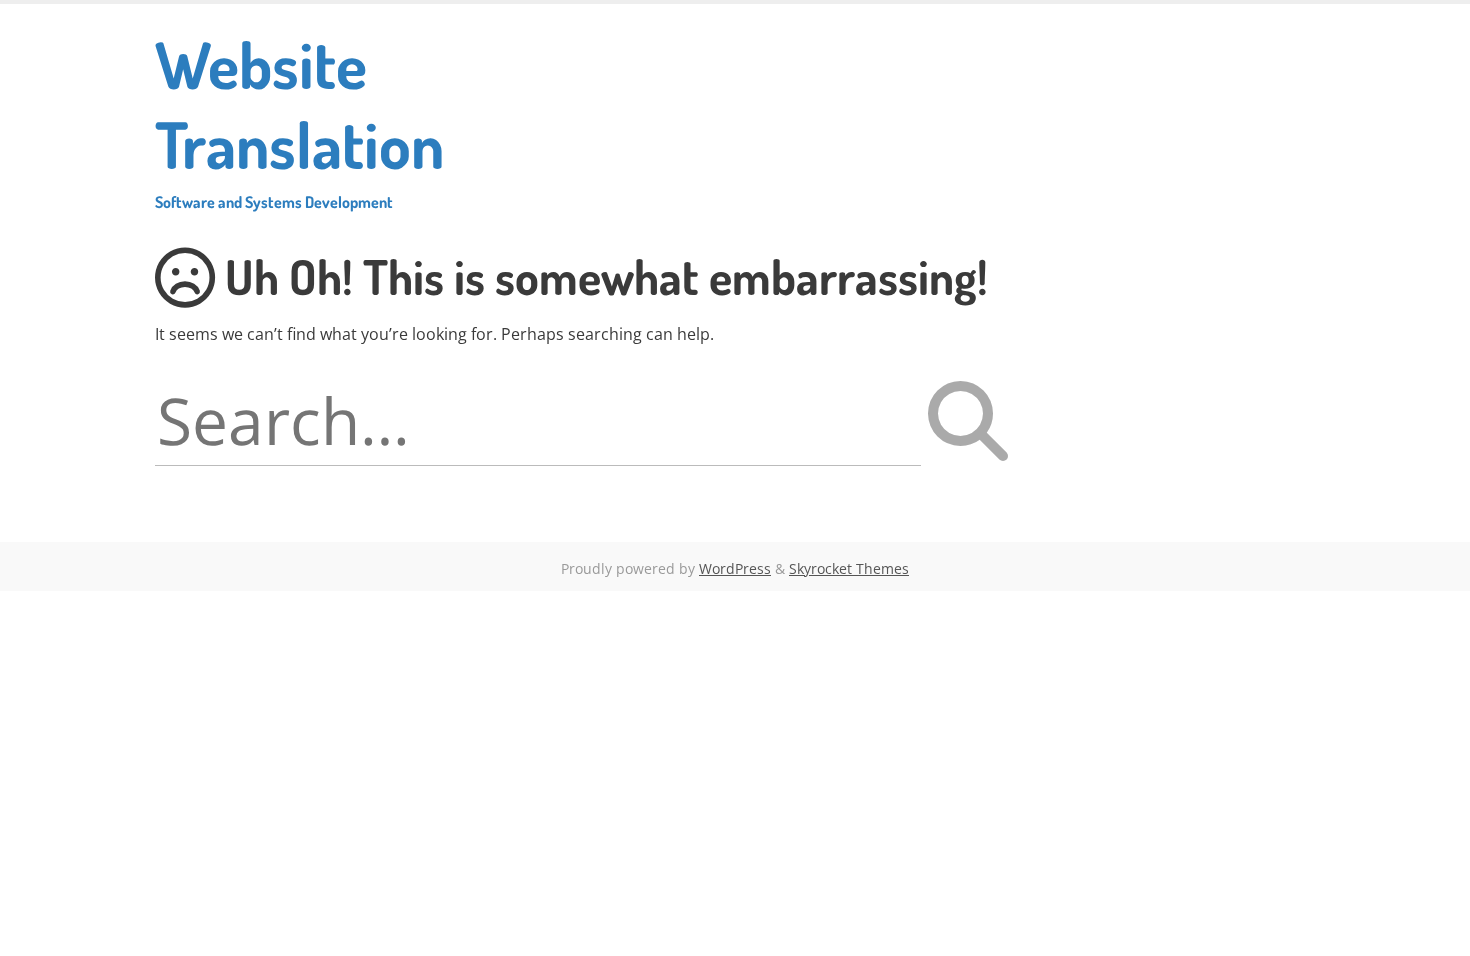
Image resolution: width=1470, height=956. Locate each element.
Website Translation (299, 117)
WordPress (735, 568)
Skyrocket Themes (849, 568)
